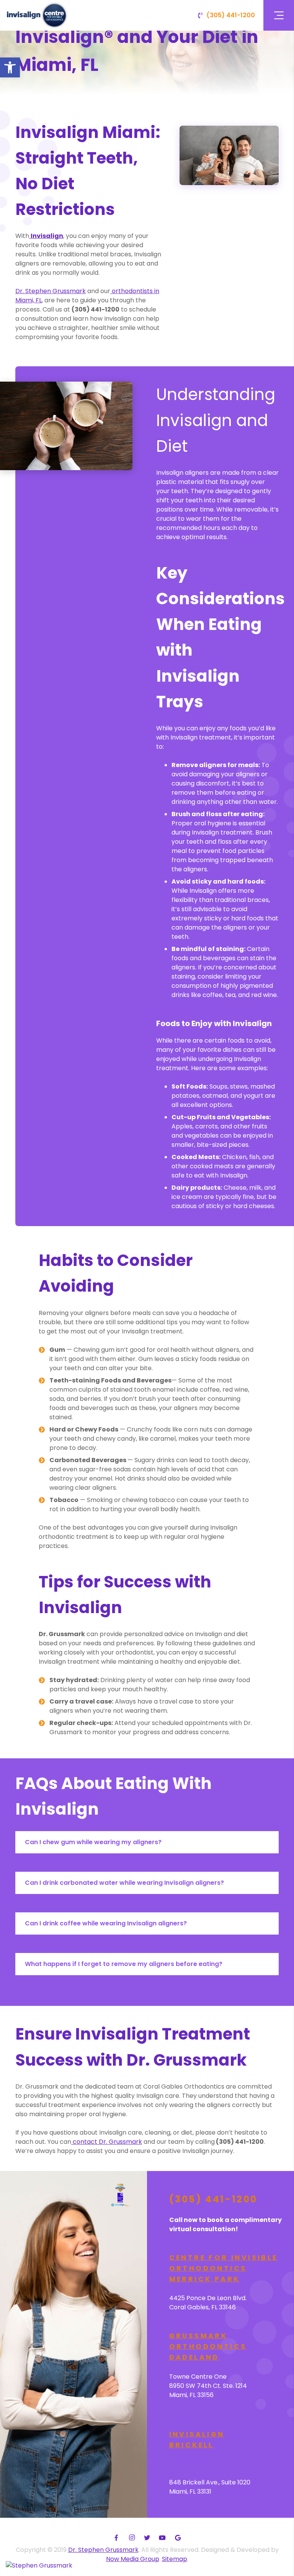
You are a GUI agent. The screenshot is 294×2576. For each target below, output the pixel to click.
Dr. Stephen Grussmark (103, 2550)
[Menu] (279, 15)
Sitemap (175, 2559)
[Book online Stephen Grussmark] (39, 2565)
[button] (10, 67)
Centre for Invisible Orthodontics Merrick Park (224, 2268)
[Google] (178, 2538)
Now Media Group (133, 2559)
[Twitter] (147, 2538)
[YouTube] (162, 2538)
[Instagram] (132, 2538)
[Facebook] (116, 2538)
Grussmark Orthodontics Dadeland (208, 2346)
